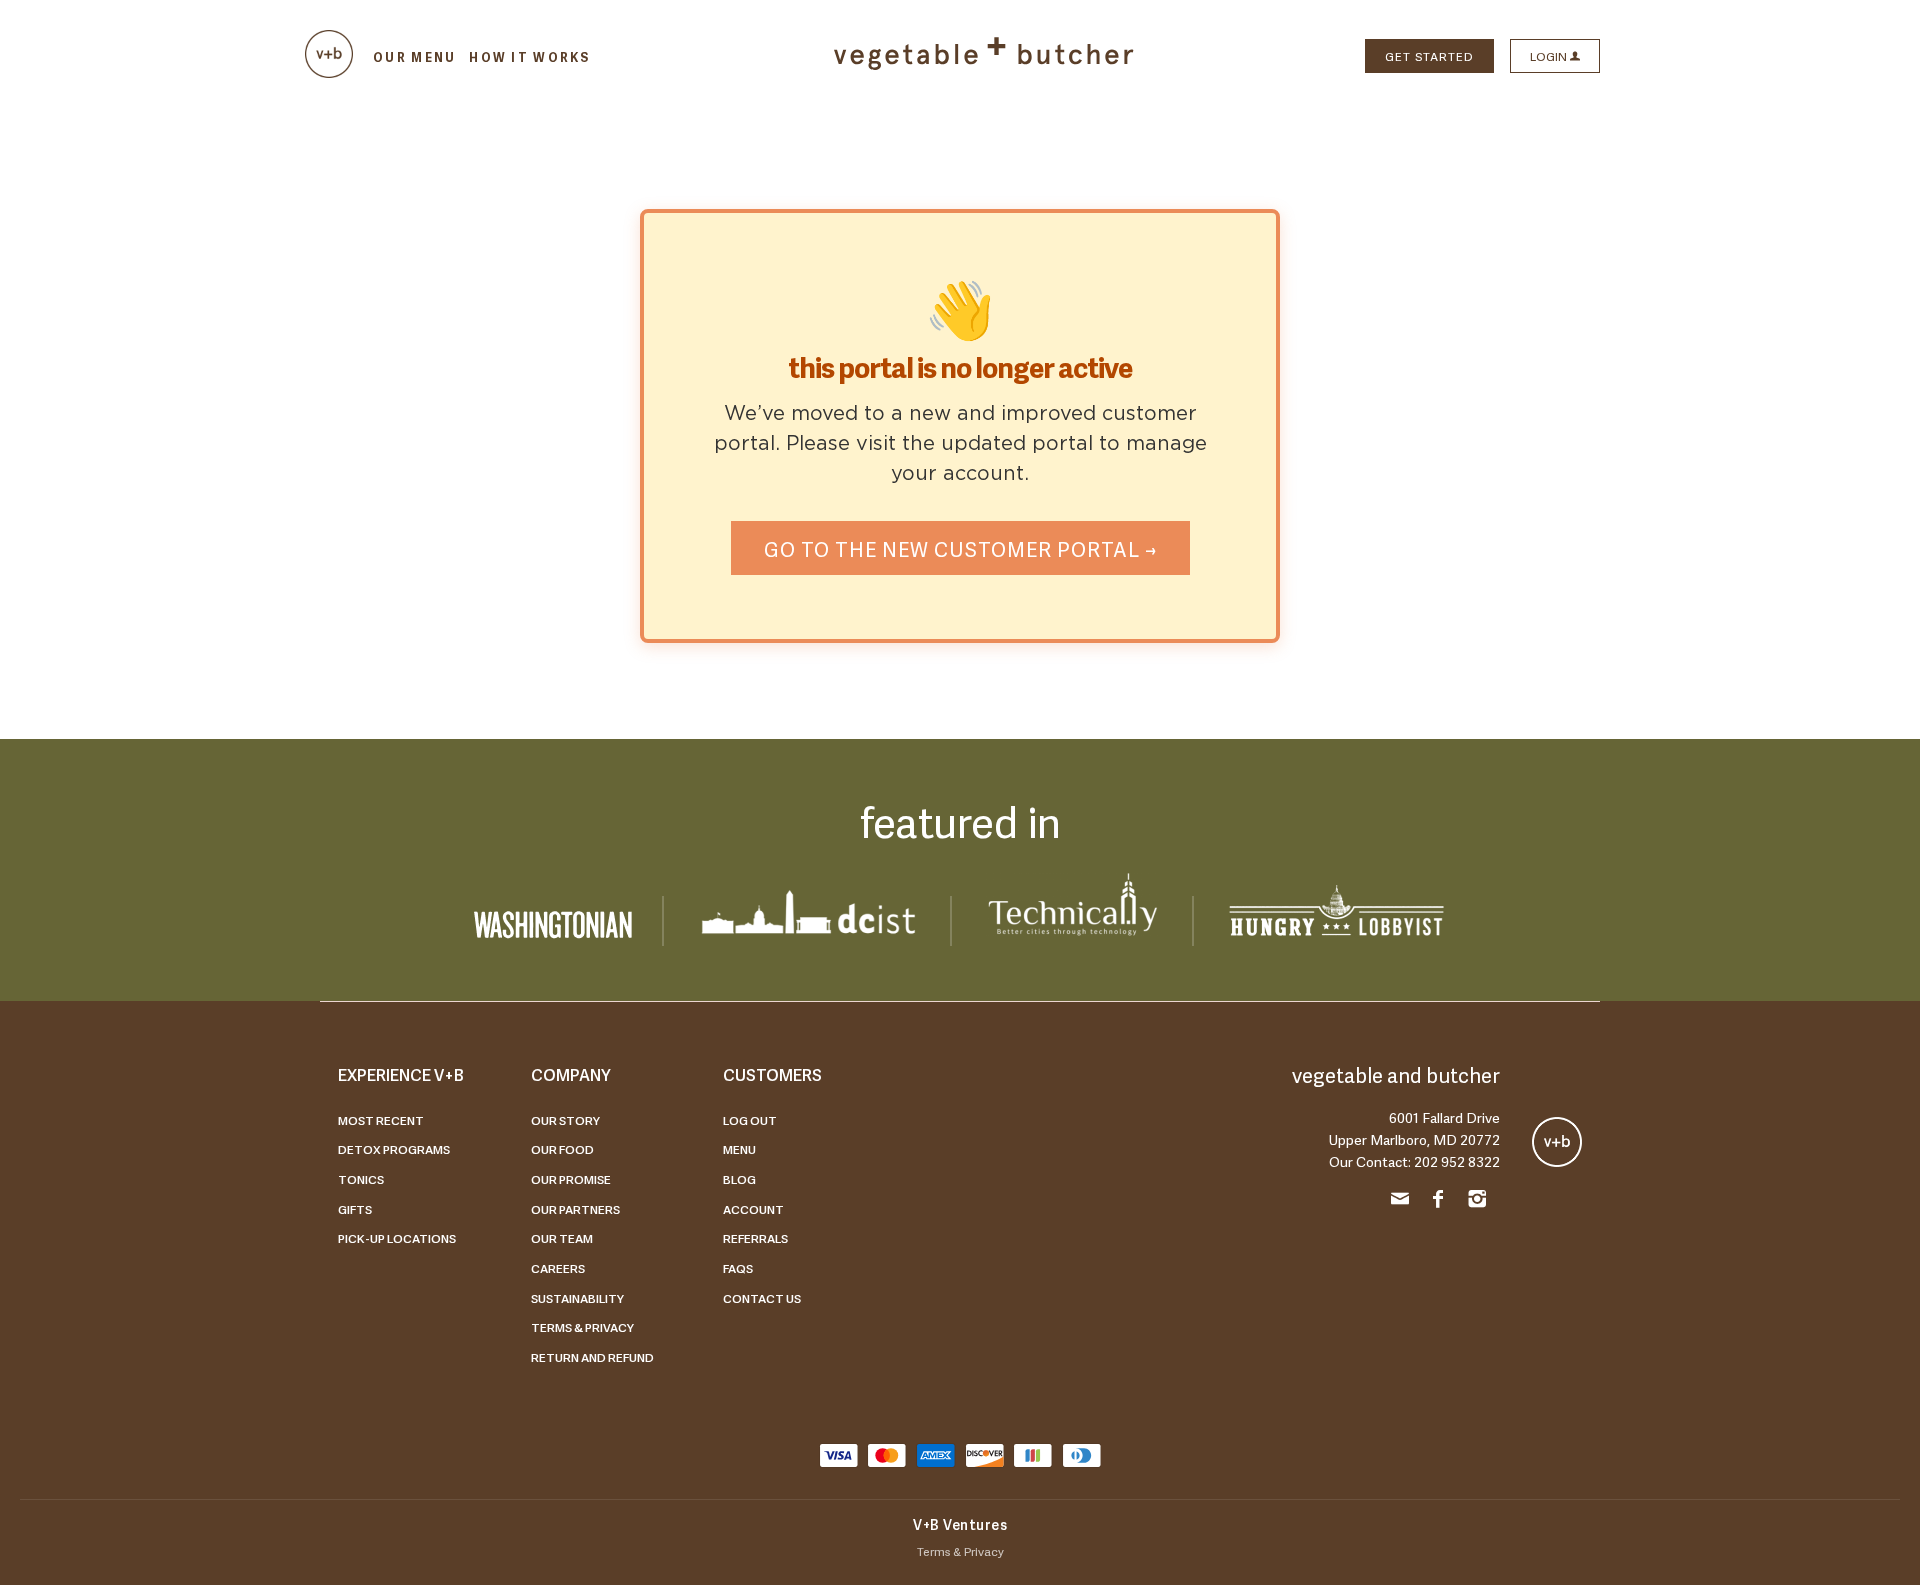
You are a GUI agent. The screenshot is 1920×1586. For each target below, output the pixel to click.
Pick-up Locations (397, 1238)
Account (753, 1209)
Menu (739, 1149)
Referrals (755, 1238)
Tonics (361, 1179)
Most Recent (381, 1120)
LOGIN (1550, 56)
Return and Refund (592, 1357)
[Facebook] (1439, 1202)
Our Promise (571, 1179)
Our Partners (575, 1209)
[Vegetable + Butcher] (984, 65)
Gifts (355, 1209)
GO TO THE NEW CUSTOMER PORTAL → (960, 548)
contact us (762, 1298)
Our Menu (414, 57)
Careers (558, 1268)
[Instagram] (1477, 1202)
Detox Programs (394, 1149)
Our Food (562, 1149)
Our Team (562, 1238)
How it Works (529, 57)
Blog (739, 1179)
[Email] (1400, 1202)
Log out (750, 1120)
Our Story (565, 1120)
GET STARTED (1429, 56)
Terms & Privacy (582, 1327)
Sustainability (577, 1298)
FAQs (738, 1268)
